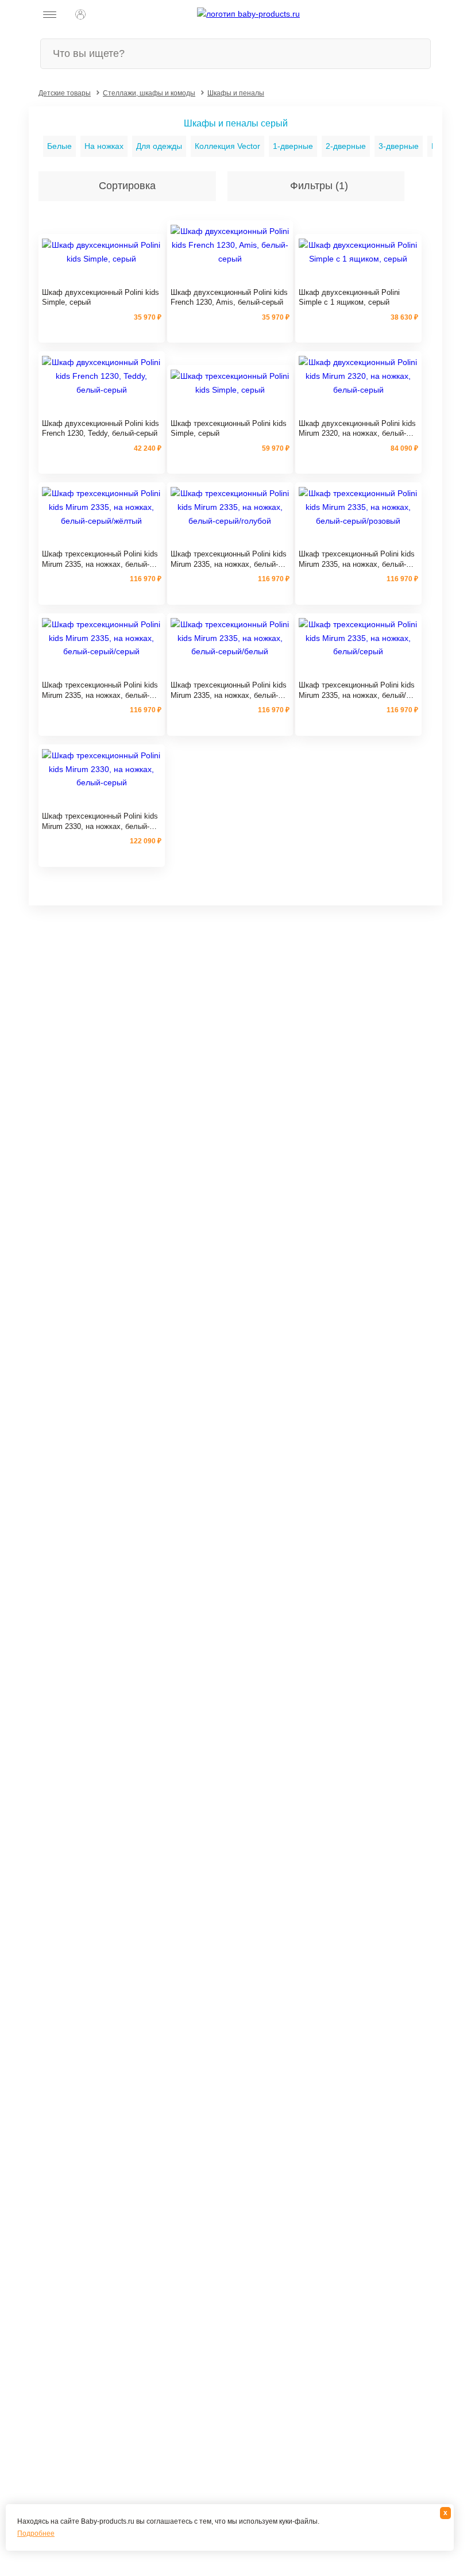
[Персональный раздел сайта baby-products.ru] (80, 14)
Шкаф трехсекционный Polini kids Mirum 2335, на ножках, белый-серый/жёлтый (100, 559)
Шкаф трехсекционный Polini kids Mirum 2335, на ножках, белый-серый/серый (100, 690)
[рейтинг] (102, 279)
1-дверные (293, 146)
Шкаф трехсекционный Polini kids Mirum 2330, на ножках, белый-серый (100, 821)
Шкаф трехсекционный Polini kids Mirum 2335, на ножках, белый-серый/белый (229, 690)
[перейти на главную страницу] (248, 14)
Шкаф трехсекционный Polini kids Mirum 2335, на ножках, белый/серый (357, 690)
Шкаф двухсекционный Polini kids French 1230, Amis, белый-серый (229, 297)
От (16, 114)
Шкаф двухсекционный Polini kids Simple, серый (101, 297)
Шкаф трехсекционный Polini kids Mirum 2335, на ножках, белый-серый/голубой (229, 559)
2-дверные (346, 146)
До (242, 114)
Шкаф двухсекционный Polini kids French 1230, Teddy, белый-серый (101, 429)
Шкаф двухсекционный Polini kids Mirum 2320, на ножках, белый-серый (357, 429)
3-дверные (399, 146)
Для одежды (159, 146)
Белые (59, 146)
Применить (308, 110)
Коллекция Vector (227, 146)
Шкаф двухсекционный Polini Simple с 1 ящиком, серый (349, 297)
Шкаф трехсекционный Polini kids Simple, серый (229, 429)
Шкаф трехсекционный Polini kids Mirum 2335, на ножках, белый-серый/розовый (357, 559)
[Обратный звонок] (106, 14)
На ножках (104, 146)
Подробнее (36, 2533)
